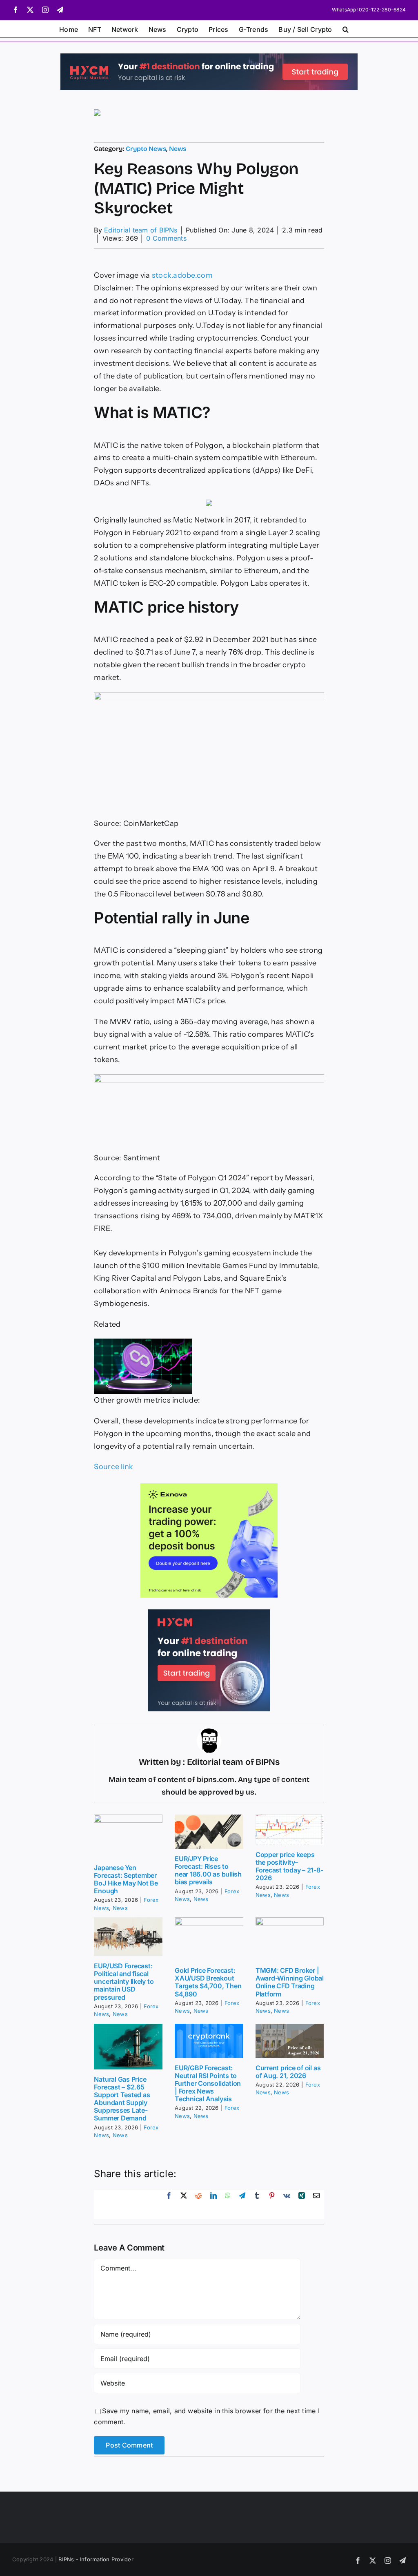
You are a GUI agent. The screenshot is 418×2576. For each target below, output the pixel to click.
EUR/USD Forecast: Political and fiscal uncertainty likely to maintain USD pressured (124, 1982)
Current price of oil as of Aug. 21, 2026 (288, 2072)
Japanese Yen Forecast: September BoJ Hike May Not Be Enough (126, 1879)
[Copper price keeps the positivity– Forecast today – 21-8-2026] (290, 1830)
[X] (184, 2204)
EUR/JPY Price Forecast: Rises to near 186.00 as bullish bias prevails (208, 1870)
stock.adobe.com (182, 275)
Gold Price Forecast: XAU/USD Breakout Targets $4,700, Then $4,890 (208, 1982)
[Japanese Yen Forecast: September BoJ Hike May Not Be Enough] (128, 1836)
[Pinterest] (272, 2204)
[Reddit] (198, 2204)
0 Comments (166, 238)
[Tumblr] (257, 2204)
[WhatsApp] (228, 2204)
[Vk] (287, 2204)
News (178, 149)
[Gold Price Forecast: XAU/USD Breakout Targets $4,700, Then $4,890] (209, 1939)
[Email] (316, 2204)
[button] (346, 29)
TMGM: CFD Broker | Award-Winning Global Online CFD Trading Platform (290, 1982)
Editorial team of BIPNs (141, 230)
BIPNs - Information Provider (96, 2559)
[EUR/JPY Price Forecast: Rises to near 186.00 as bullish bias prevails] (209, 1832)
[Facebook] (169, 2204)
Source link (113, 1467)
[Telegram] (242, 2204)
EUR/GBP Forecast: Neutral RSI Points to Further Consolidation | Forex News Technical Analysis (208, 2084)
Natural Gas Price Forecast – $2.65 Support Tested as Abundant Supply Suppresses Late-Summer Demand (122, 2099)
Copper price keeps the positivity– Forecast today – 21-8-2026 (289, 1866)
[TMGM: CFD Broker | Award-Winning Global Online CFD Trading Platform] (290, 1939)
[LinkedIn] (213, 2204)
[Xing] (302, 2204)
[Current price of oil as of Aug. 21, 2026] (290, 2041)
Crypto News (146, 149)
